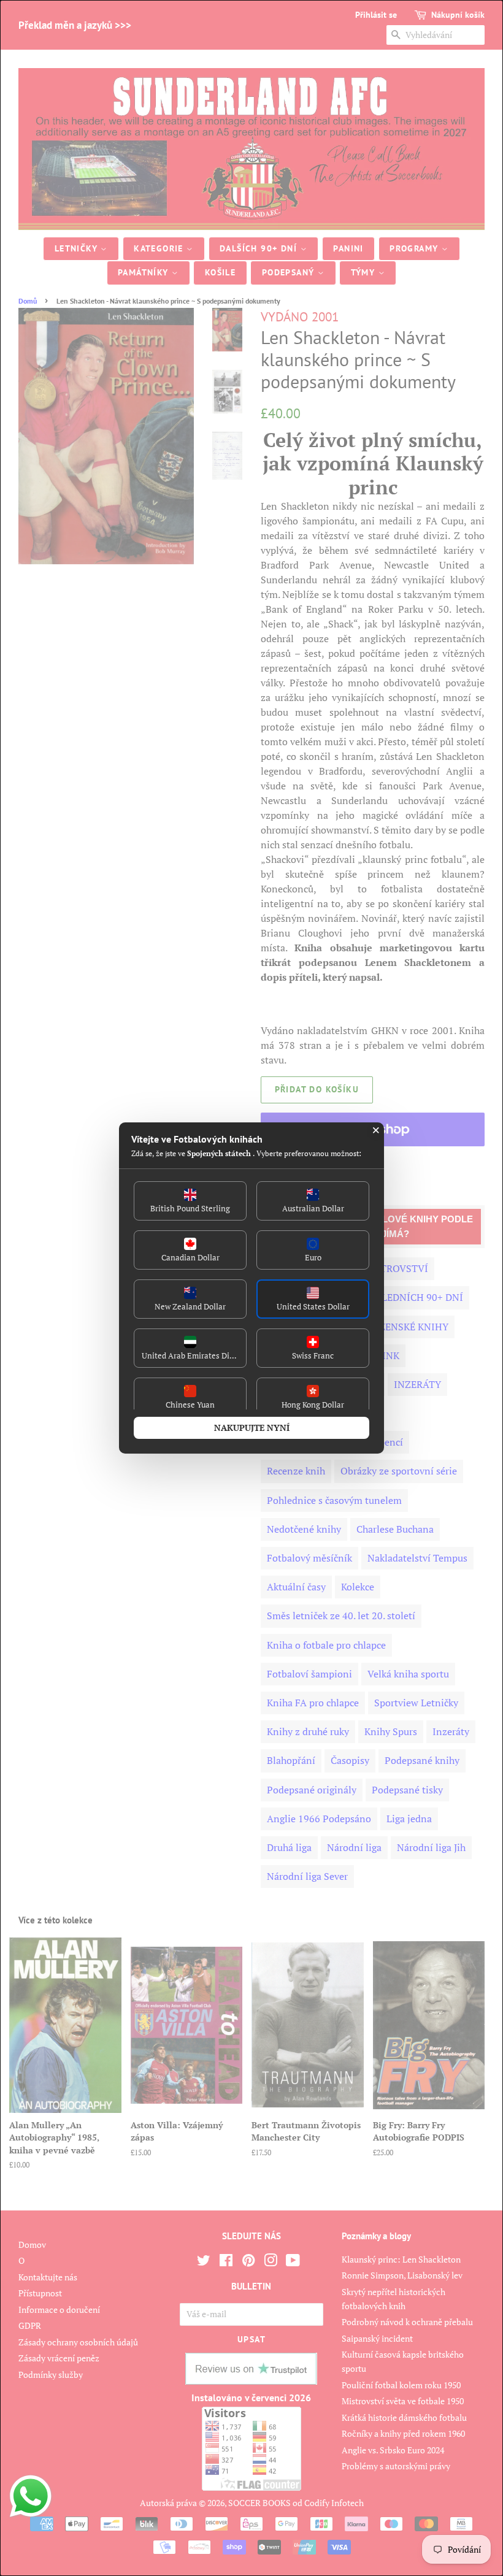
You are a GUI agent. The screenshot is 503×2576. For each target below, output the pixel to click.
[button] (190, 1201)
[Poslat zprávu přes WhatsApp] (31, 2496)
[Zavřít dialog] (376, 1130)
